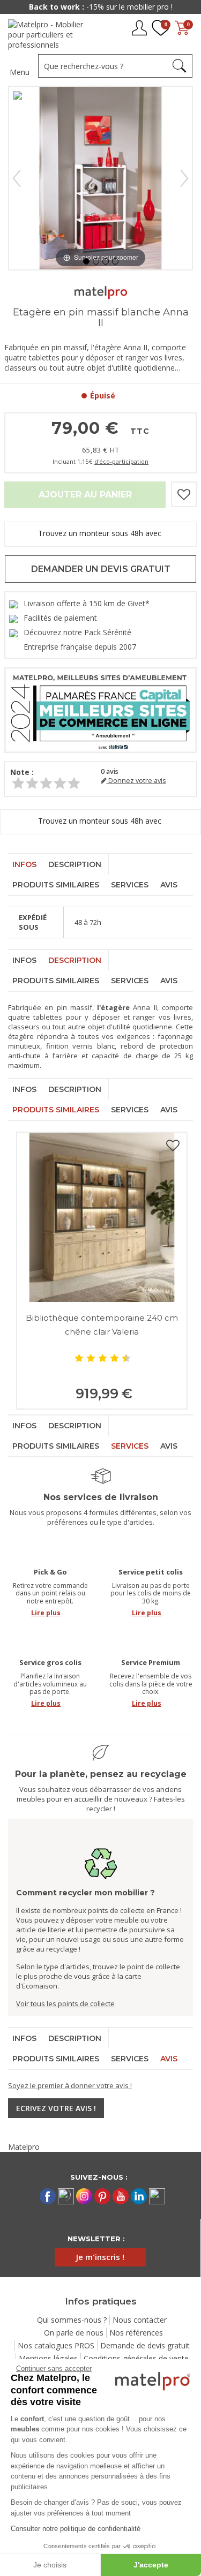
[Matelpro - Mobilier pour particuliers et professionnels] (50, 35)
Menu (20, 72)
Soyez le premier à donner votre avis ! (70, 2085)
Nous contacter (140, 2320)
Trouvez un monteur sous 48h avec (101, 533)
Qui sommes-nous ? (72, 2320)
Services (130, 885)
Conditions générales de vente (136, 2358)
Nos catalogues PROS (56, 2345)
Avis (169, 885)
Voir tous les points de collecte (65, 2003)
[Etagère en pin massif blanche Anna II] (86, 261)
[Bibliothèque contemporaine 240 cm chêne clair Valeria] (102, 1217)
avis (110, 771)
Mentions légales (48, 2358)
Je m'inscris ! (100, 2257)
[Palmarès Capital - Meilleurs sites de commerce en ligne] (100, 709)
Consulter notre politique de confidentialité (76, 2529)
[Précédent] (17, 178)
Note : (22, 772)
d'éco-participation (121, 461)
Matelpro (24, 2147)
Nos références (136, 2333)
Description (75, 864)
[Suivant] (184, 178)
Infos (24, 864)
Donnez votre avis (136, 781)
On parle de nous (74, 2333)
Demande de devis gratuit (145, 2345)
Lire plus (46, 1613)
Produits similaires (56, 885)
